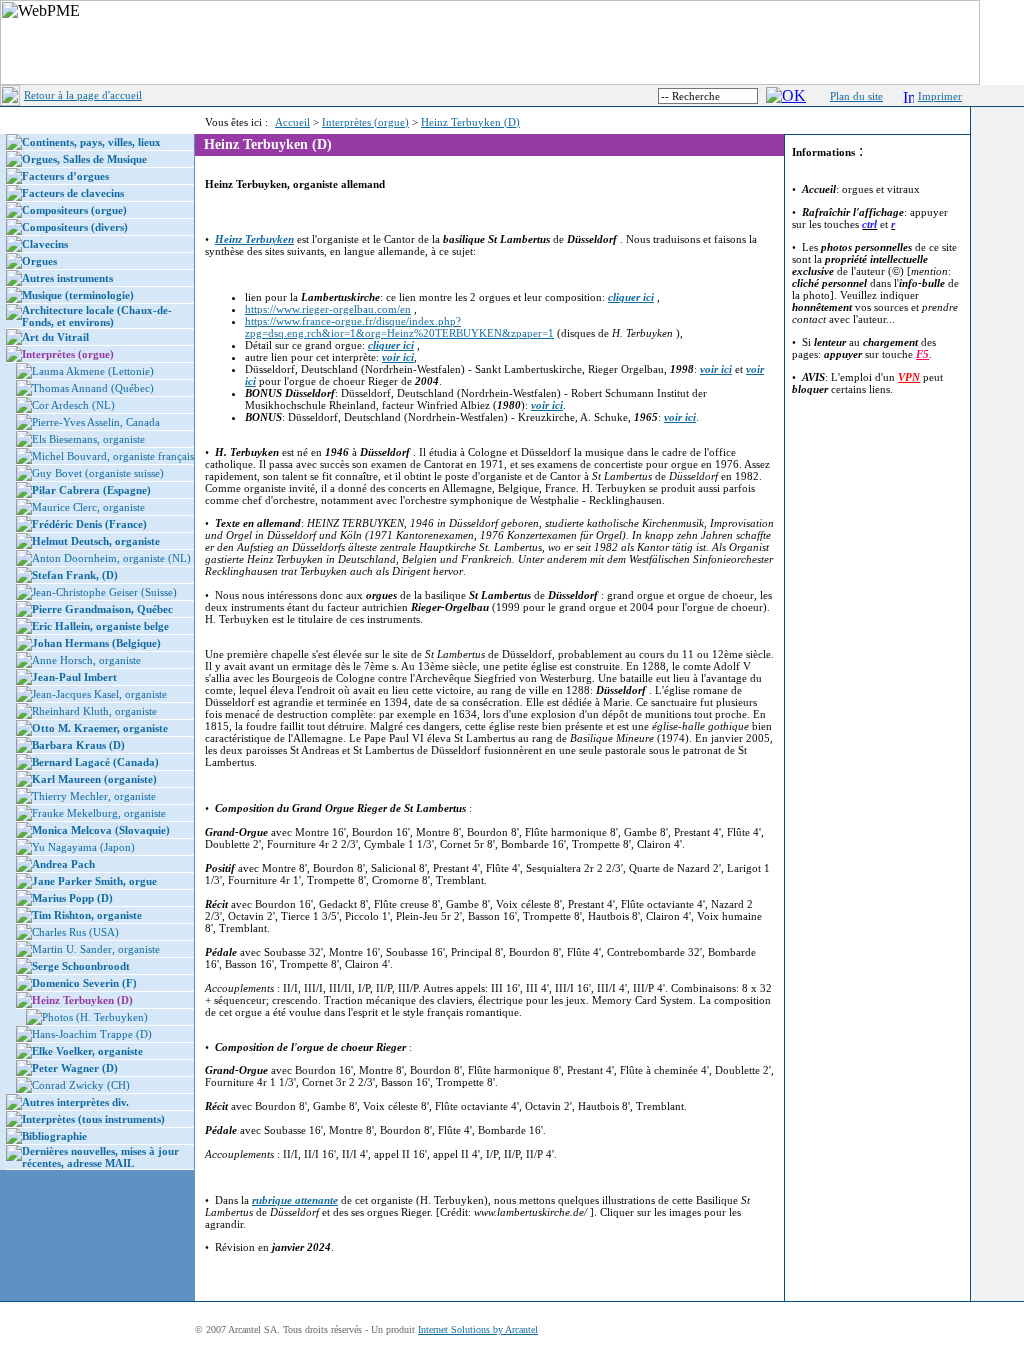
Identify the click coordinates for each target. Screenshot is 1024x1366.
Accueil (292, 122)
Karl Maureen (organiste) (94, 779)
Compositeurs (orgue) (74, 210)
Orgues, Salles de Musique (84, 159)
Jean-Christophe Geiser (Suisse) (104, 592)
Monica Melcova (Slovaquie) (101, 830)
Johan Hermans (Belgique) (96, 643)
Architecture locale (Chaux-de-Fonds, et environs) (97, 316)
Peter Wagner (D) (75, 1068)
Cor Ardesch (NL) (73, 405)
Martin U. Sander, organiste (96, 949)
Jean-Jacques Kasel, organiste (99, 694)
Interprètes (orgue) (365, 122)
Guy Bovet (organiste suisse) (98, 473)
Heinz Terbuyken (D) (470, 122)
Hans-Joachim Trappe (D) (92, 1034)
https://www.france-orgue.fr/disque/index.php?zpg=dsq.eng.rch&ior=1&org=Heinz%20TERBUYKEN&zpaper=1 (399, 327)
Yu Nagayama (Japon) (83, 847)
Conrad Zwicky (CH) (81, 1085)
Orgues (39, 261)
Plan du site (856, 96)
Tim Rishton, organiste (87, 915)
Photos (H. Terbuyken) (95, 1017)
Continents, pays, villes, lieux (91, 142)
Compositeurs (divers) (75, 227)
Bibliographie (54, 1136)
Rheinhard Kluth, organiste (94, 711)
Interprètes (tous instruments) (93, 1119)
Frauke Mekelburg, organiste (99, 813)
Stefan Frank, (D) (75, 575)
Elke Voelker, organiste (87, 1051)
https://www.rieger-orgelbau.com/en (328, 309)
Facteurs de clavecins (73, 193)
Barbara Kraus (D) (78, 745)
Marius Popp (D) (72, 898)
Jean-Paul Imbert (74, 677)
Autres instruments (67, 278)
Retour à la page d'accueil (83, 95)
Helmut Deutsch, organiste (96, 541)
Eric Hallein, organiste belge (100, 626)
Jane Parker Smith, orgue (94, 881)
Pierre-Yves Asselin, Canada (96, 422)
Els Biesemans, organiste (88, 439)
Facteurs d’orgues (65, 176)
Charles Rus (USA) (75, 932)
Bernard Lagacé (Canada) (95, 762)
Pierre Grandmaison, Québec (102, 609)
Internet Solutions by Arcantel (478, 1329)
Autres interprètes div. (75, 1102)
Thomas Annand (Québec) (93, 388)
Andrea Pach (63, 864)
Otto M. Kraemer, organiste (100, 728)
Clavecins (45, 244)
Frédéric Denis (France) (89, 524)
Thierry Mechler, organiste (94, 796)
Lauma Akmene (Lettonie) (93, 371)
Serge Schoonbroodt (81, 966)
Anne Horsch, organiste (86, 660)
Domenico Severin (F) (84, 983)
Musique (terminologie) (78, 295)
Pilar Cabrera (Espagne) (91, 490)
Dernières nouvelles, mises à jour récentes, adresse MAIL (100, 1157)
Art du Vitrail (55, 337)
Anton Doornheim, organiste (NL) (111, 558)
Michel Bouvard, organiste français (113, 456)
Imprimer (940, 96)
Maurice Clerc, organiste (88, 507)
